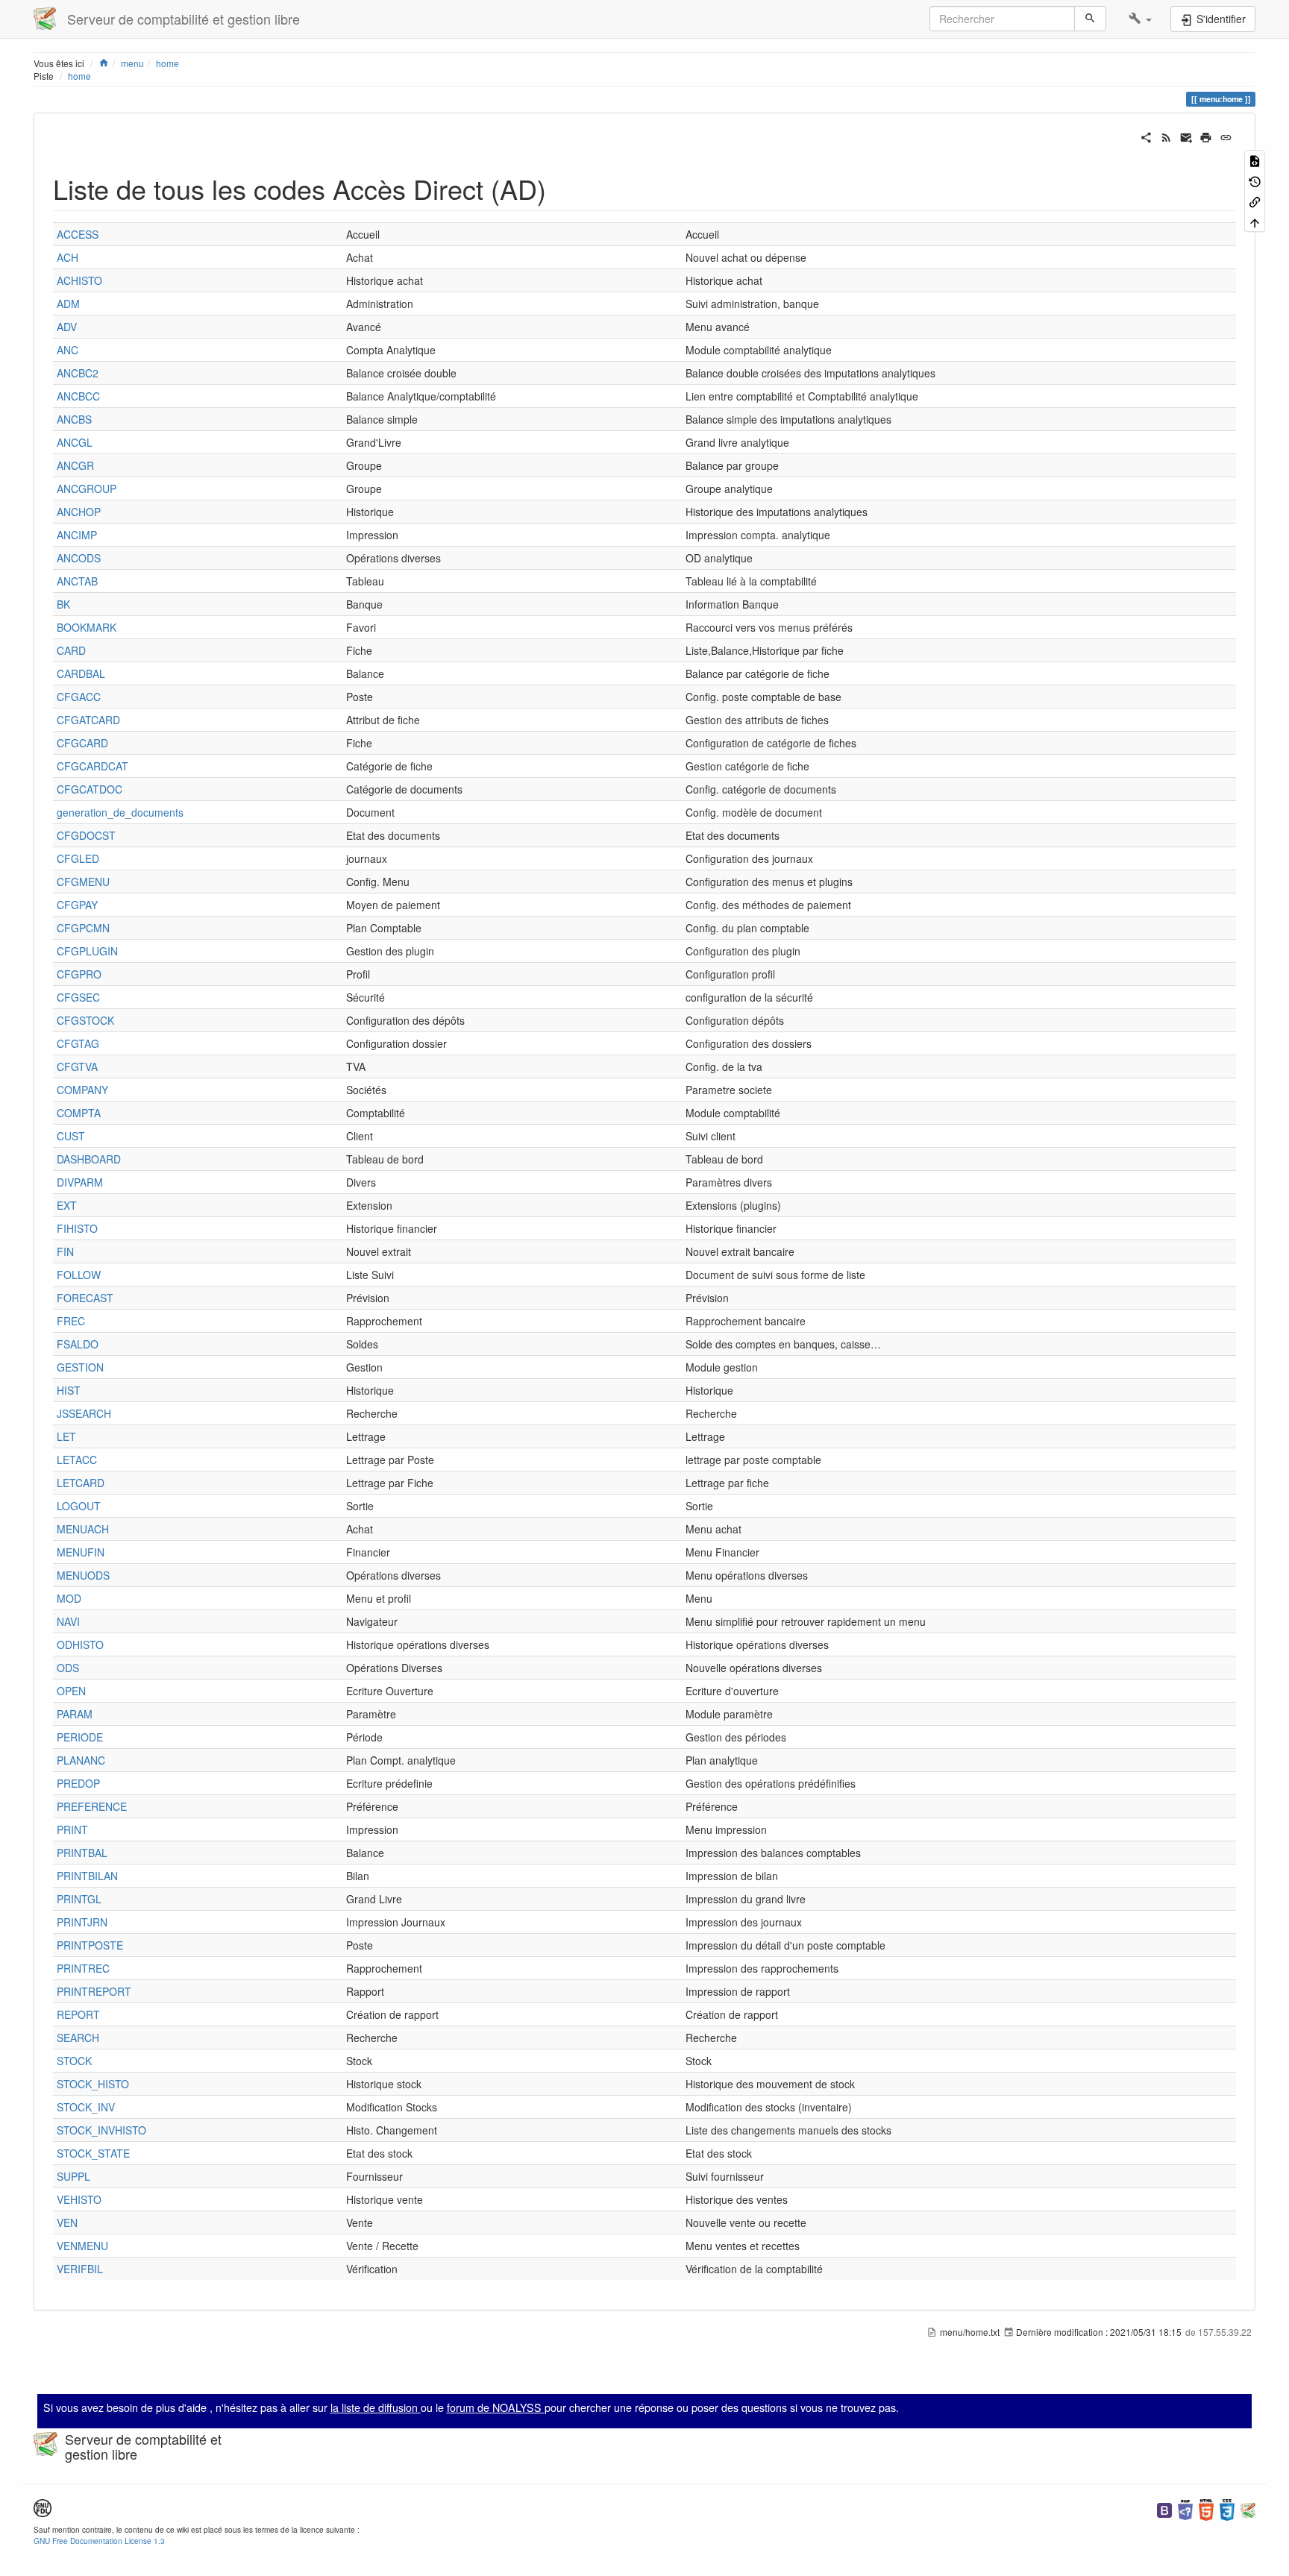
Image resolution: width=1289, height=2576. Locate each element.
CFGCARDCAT (92, 766)
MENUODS (83, 1575)
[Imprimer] (1206, 136)
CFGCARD (82, 743)
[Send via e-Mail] (1186, 136)
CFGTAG (78, 1043)
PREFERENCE (92, 1806)
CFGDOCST (86, 835)
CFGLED (78, 858)
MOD (69, 1598)
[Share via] (1146, 136)
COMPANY (82, 1090)
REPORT (78, 2014)
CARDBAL (81, 673)
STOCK (74, 2061)
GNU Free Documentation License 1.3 (99, 2541)
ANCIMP (77, 535)
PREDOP (78, 1783)
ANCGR (75, 465)
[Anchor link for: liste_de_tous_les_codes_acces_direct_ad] (560, 188)
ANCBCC (78, 396)
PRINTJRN (82, 1922)
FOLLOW (79, 1275)
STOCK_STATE (93, 2153)
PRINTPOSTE (90, 1945)
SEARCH (78, 2038)
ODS (68, 1668)
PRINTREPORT (94, 1991)
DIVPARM (80, 1182)
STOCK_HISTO (93, 2084)
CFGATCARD (88, 720)
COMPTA (79, 1113)
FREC (71, 1321)
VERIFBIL (80, 2269)
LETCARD (81, 1483)
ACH (68, 257)
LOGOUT (79, 1506)
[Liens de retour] (1255, 201)
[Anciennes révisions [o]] (1255, 180)
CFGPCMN (83, 928)
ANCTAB (77, 581)
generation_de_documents (120, 812)
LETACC (77, 1460)
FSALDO (78, 1344)
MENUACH (83, 1529)
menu (132, 63)
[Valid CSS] (1227, 2509)
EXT (67, 1205)
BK (63, 604)
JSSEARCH (84, 1413)
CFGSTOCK (85, 1020)
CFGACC (79, 697)
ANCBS (74, 419)
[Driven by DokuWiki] (1248, 2509)
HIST (69, 1390)
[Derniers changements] (1166, 136)
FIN (65, 1251)
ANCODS (79, 558)
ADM (68, 304)
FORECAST (85, 1298)
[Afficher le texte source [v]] (1255, 160)
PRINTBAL (82, 1853)
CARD (71, 650)
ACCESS (78, 234)
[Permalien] (1226, 136)
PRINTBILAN (87, 1876)
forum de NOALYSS (496, 2407)
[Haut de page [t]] (1255, 221)
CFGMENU (83, 882)
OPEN (71, 1691)
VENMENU (82, 2246)
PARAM (75, 1714)
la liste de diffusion (376, 2407)
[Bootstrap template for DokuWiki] (1164, 2509)
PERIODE (80, 1737)
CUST (71, 1136)
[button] (1140, 19)
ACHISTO (79, 280)
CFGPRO (79, 974)
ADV (67, 327)
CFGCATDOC (90, 789)
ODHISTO (80, 1644)
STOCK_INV (86, 2107)
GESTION (80, 1367)
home (167, 63)
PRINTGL (79, 1899)
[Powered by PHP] (1185, 2509)
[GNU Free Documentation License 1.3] (43, 2506)
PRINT (72, 1829)
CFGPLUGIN (87, 951)
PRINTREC (83, 1968)
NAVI (68, 1621)
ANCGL (75, 442)
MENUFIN (81, 1552)
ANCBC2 (78, 373)
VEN (67, 2222)
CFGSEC (78, 997)
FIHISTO (77, 1228)
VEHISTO (79, 2199)
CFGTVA (77, 1066)
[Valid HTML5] (1206, 2509)
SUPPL (73, 2176)
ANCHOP (79, 512)
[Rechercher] (1090, 19)
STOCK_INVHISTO (101, 2130)
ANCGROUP (87, 489)
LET (66, 1436)
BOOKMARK (87, 627)
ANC (68, 350)
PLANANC (81, 1760)
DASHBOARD (89, 1159)
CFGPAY (77, 905)
